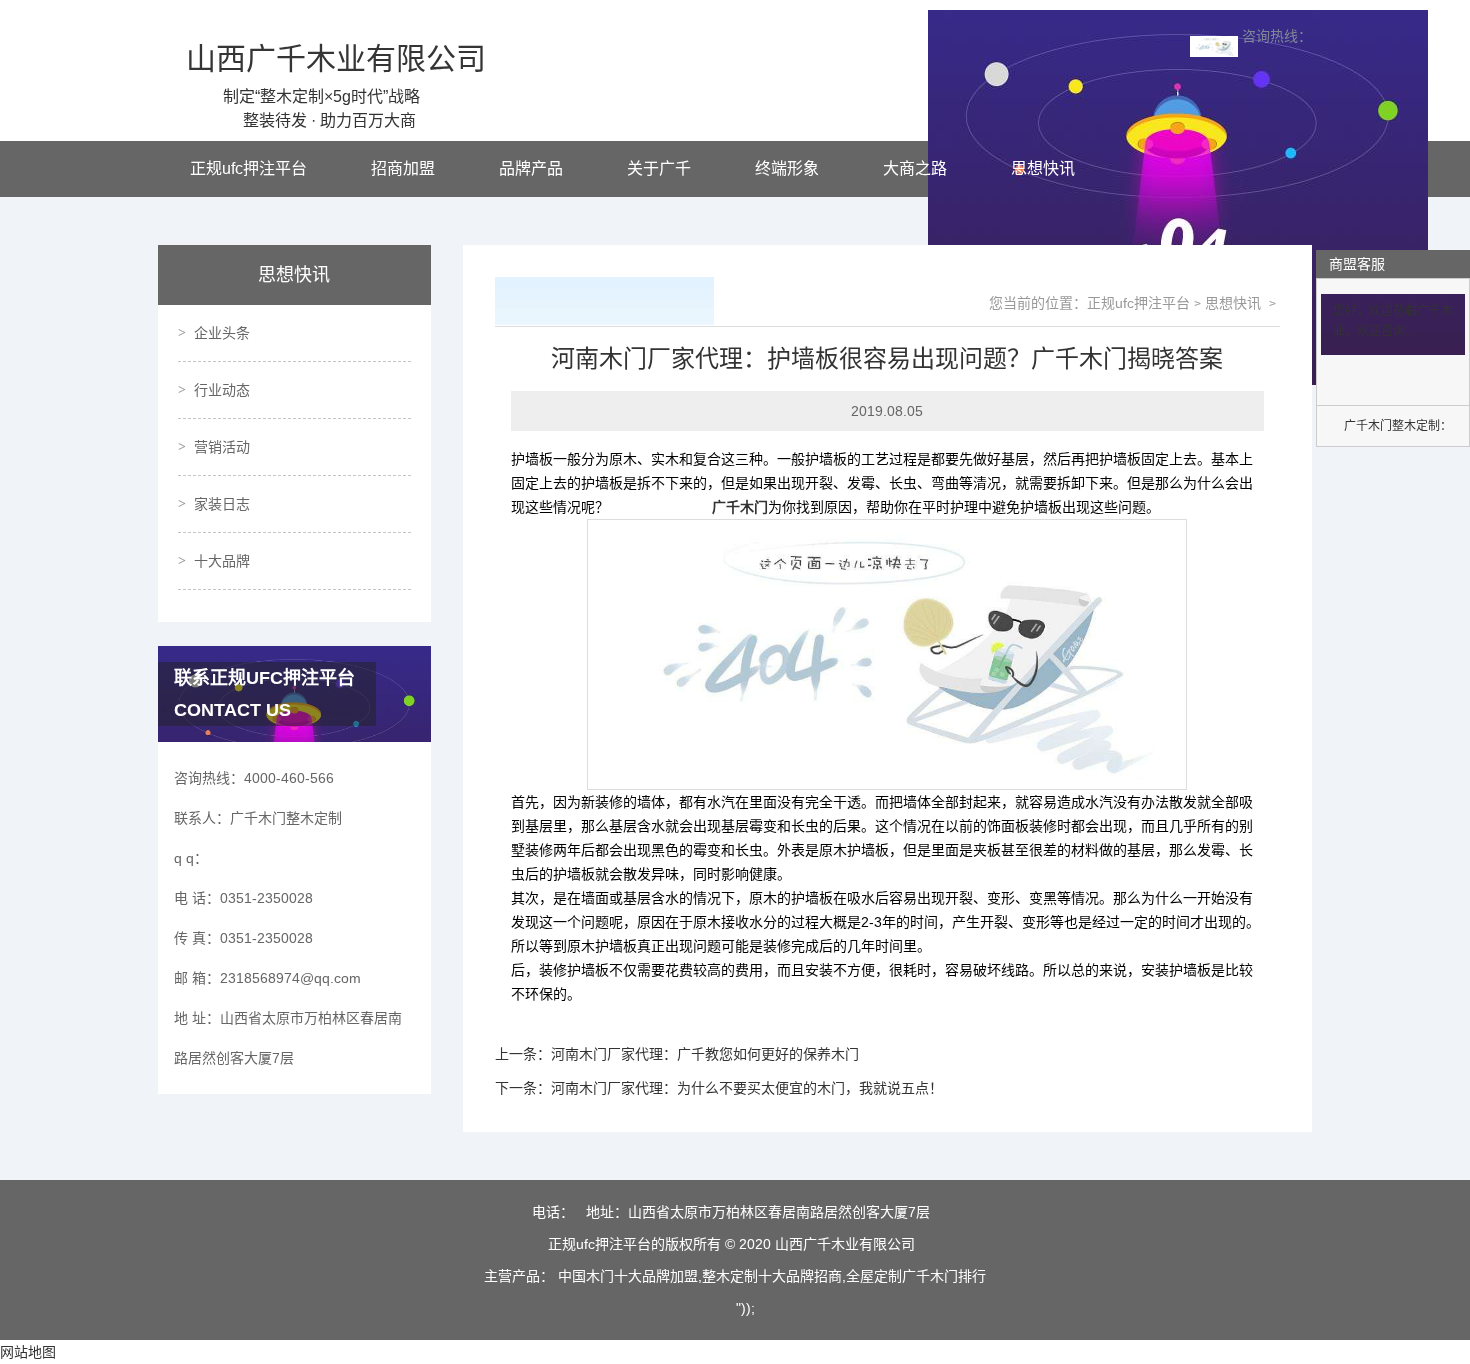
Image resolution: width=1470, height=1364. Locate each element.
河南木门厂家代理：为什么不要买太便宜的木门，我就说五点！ (747, 1088)
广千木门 (740, 507)
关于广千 (659, 168)
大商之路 (915, 168)
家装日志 (222, 504)
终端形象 (787, 168)
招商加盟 (403, 168)
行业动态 (222, 390)
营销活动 (222, 447)
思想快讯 (1043, 168)
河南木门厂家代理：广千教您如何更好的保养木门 (705, 1054)
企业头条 (222, 333)
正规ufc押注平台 (248, 168)
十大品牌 (222, 561)
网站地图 (28, 1352)
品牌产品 (531, 168)
